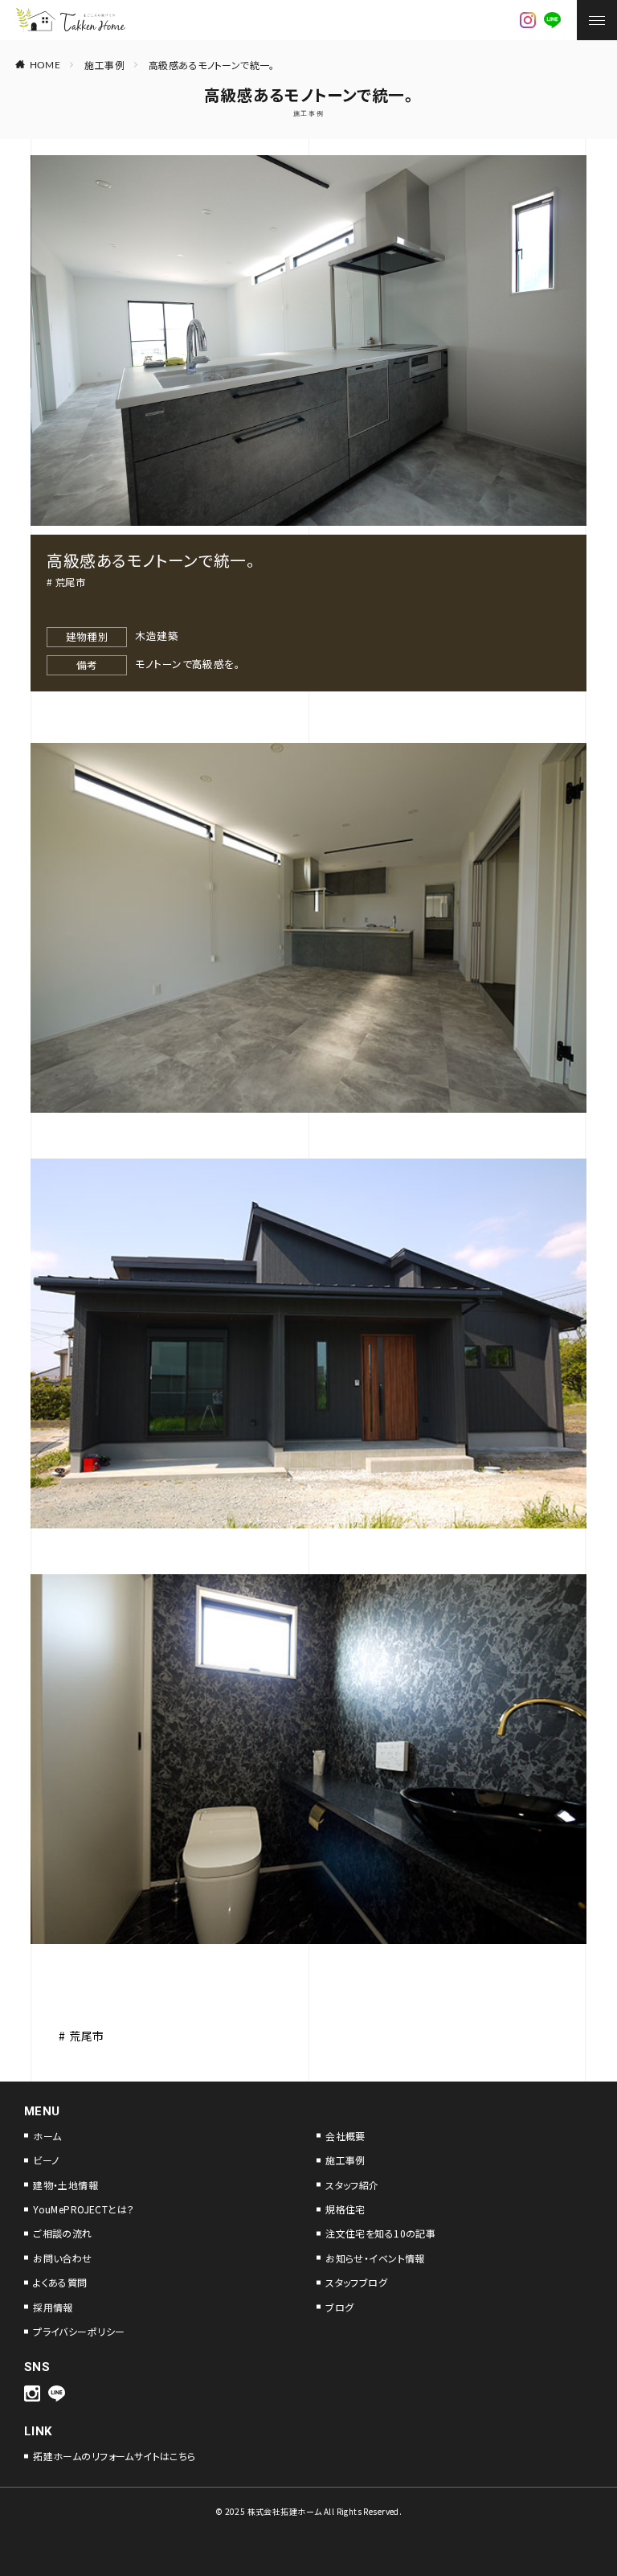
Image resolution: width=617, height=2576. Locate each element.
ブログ (339, 2307)
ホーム (47, 2136)
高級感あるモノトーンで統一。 (212, 65)
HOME (45, 64)
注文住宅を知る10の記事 (380, 2233)
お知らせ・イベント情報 (375, 2258)
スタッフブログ (356, 2282)
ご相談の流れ (63, 2233)
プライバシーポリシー (79, 2331)
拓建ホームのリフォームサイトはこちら (114, 2456)
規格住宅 (345, 2209)
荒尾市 (70, 582)
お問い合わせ (63, 2258)
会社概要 (345, 2136)
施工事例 (104, 65)
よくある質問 (60, 2282)
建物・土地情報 (65, 2185)
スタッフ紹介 (352, 2185)
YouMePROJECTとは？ (84, 2209)
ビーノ (46, 2160)
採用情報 (53, 2307)
